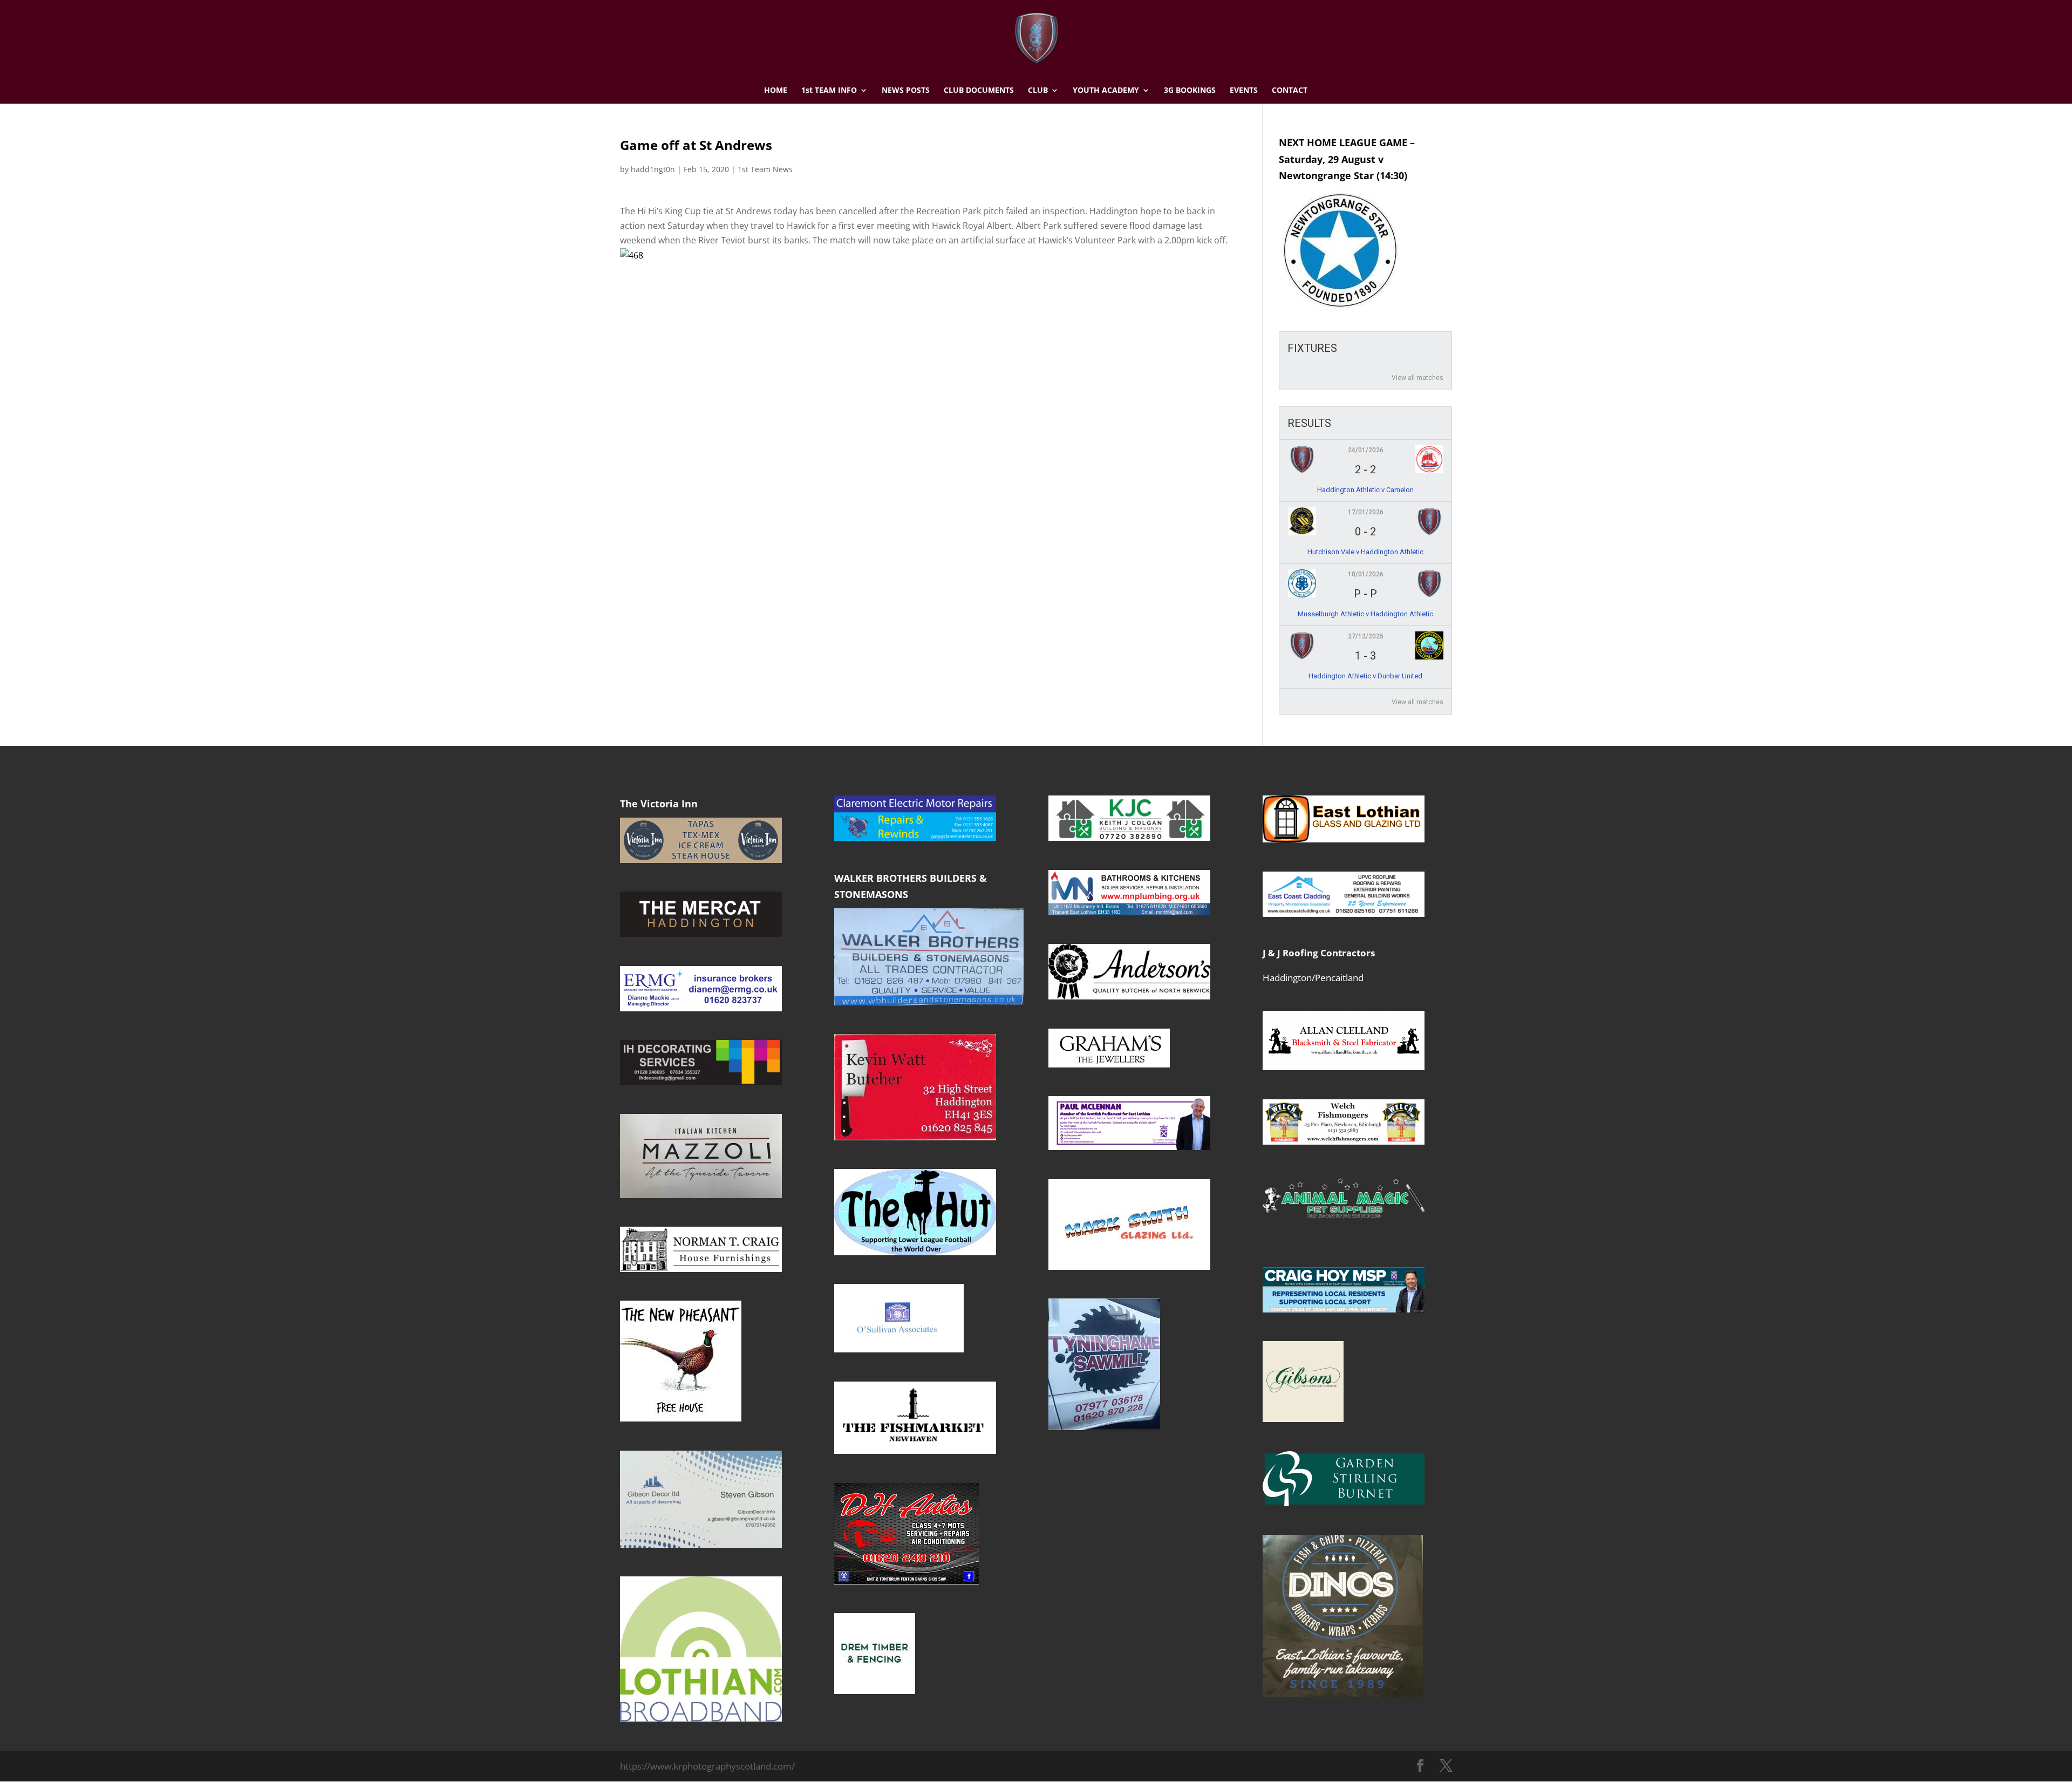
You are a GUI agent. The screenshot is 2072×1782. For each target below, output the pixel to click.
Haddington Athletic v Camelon (1365, 490)
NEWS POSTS (906, 91)
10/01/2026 (1366, 574)
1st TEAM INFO (829, 91)
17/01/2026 (1366, 512)
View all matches (1417, 378)
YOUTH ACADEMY (1106, 91)
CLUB (1038, 91)
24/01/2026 (1366, 450)
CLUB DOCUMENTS (979, 91)
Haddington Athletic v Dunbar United (1365, 676)
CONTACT (1290, 91)
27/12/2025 (1366, 636)
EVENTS (1244, 91)
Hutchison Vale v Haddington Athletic (1365, 552)
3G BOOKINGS (1190, 91)
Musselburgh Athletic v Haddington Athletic (1365, 614)
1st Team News (765, 169)
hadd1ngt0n (653, 169)
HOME (776, 91)
